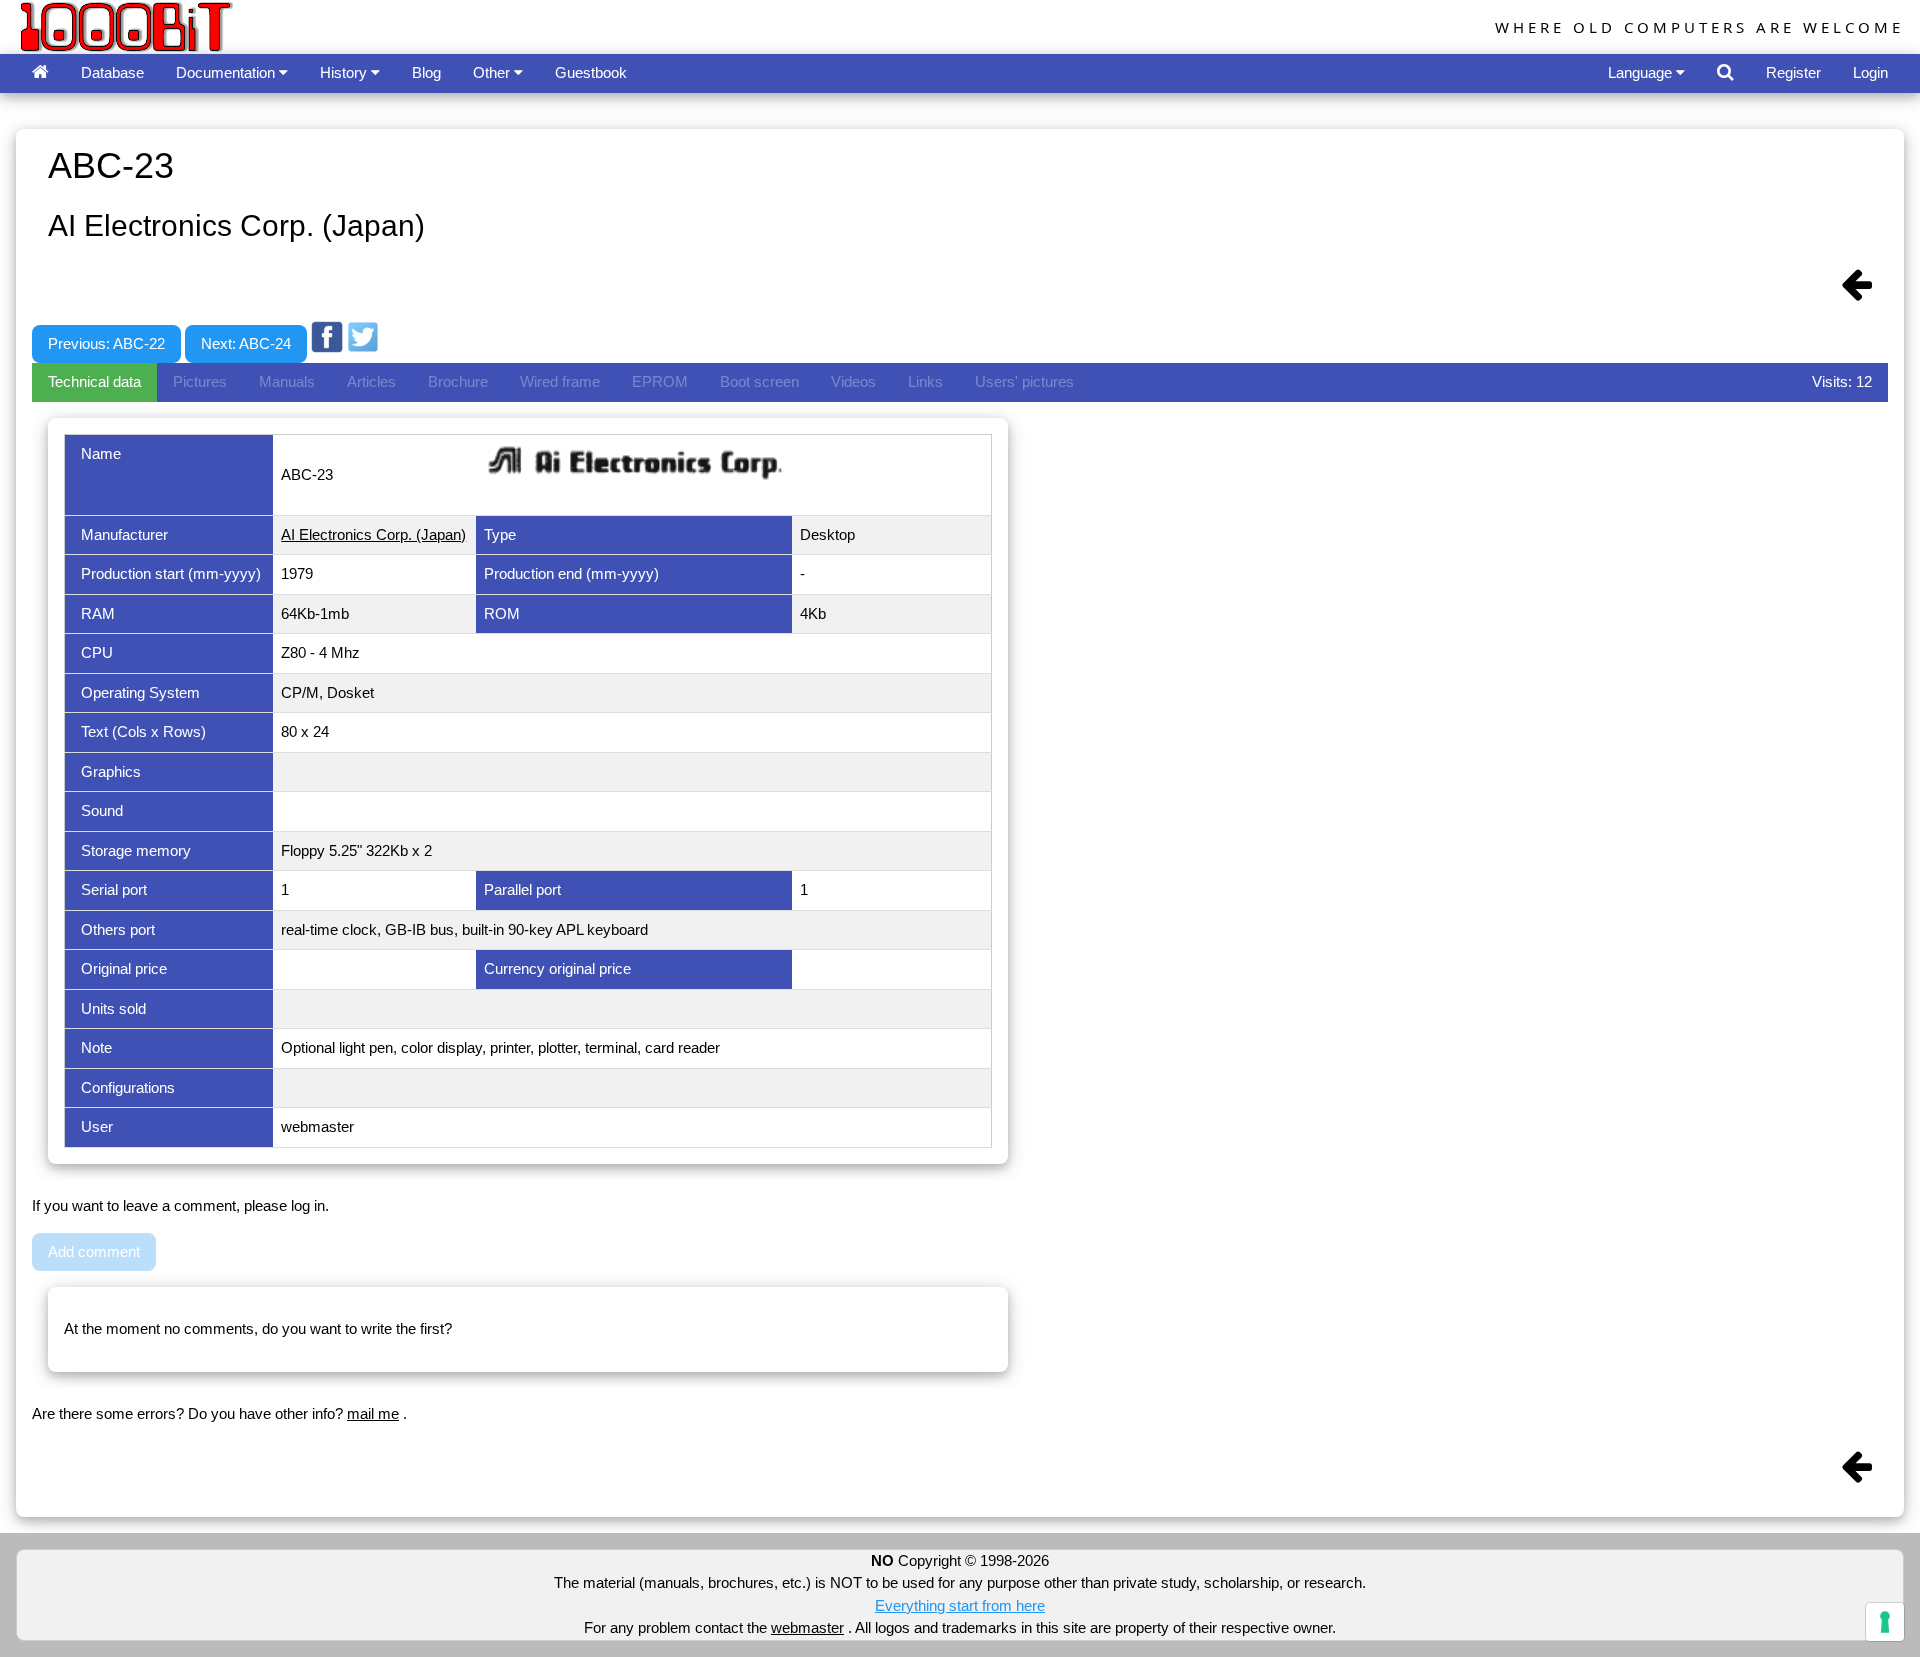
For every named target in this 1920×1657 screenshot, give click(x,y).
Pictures (200, 381)
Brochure (458, 381)
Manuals (287, 381)
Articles (371, 381)
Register (1793, 72)
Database (112, 72)
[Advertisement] (747, 303)
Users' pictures (1024, 381)
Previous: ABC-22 (106, 343)
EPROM (660, 381)
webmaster (807, 1627)
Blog (426, 72)
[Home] (40, 73)
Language (1642, 72)
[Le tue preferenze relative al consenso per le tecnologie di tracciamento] (1885, 1622)
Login (1870, 72)
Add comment (94, 1251)
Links (925, 381)
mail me (373, 1413)
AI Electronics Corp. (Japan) (373, 534)
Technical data (94, 381)
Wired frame (560, 381)
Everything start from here (960, 1605)
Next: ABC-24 (246, 343)
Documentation (227, 72)
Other (493, 72)
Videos (853, 381)
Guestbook (591, 72)
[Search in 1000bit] (1725, 73)
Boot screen (759, 381)
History (345, 72)
